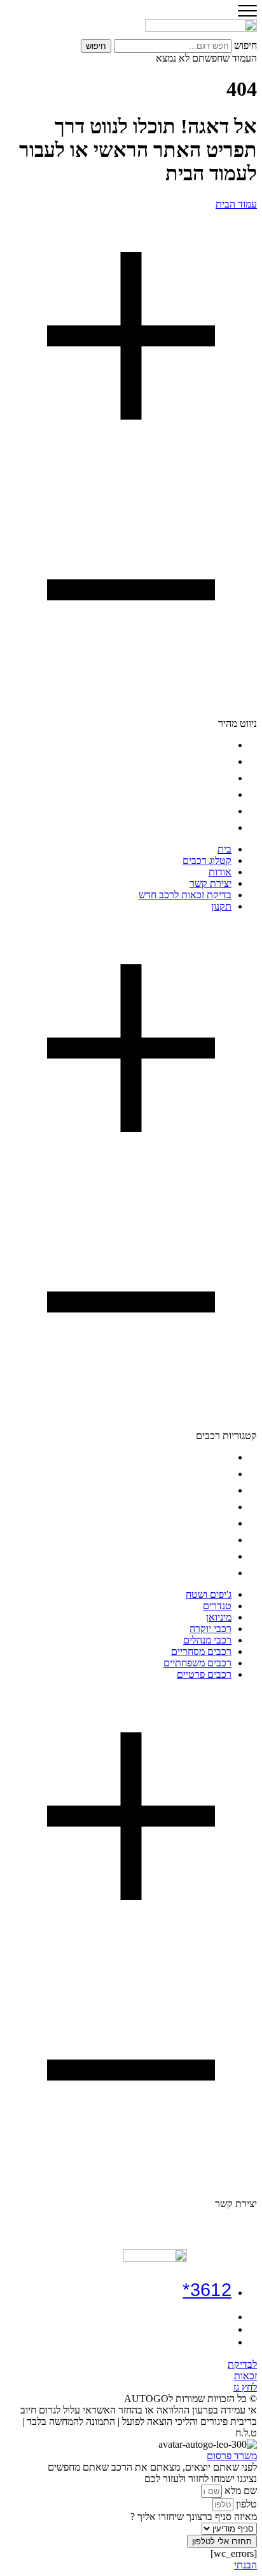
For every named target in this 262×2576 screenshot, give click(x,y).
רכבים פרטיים (204, 1573)
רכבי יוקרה (210, 1507)
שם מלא (239, 2491)
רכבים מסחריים (201, 1540)
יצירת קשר (210, 794)
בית (224, 745)
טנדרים (217, 1474)
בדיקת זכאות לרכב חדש (185, 811)
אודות (220, 778)
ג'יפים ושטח (209, 1457)
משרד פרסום (232, 2456)
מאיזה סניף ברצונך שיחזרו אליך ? (194, 2517)
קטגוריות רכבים (226, 1436)
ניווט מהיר (238, 723)
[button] (131, 470)
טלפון (245, 2504)
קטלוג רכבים (207, 761)
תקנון (221, 827)
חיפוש (245, 45)
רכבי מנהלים (207, 1523)
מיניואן (219, 1490)
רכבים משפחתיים (197, 1556)
